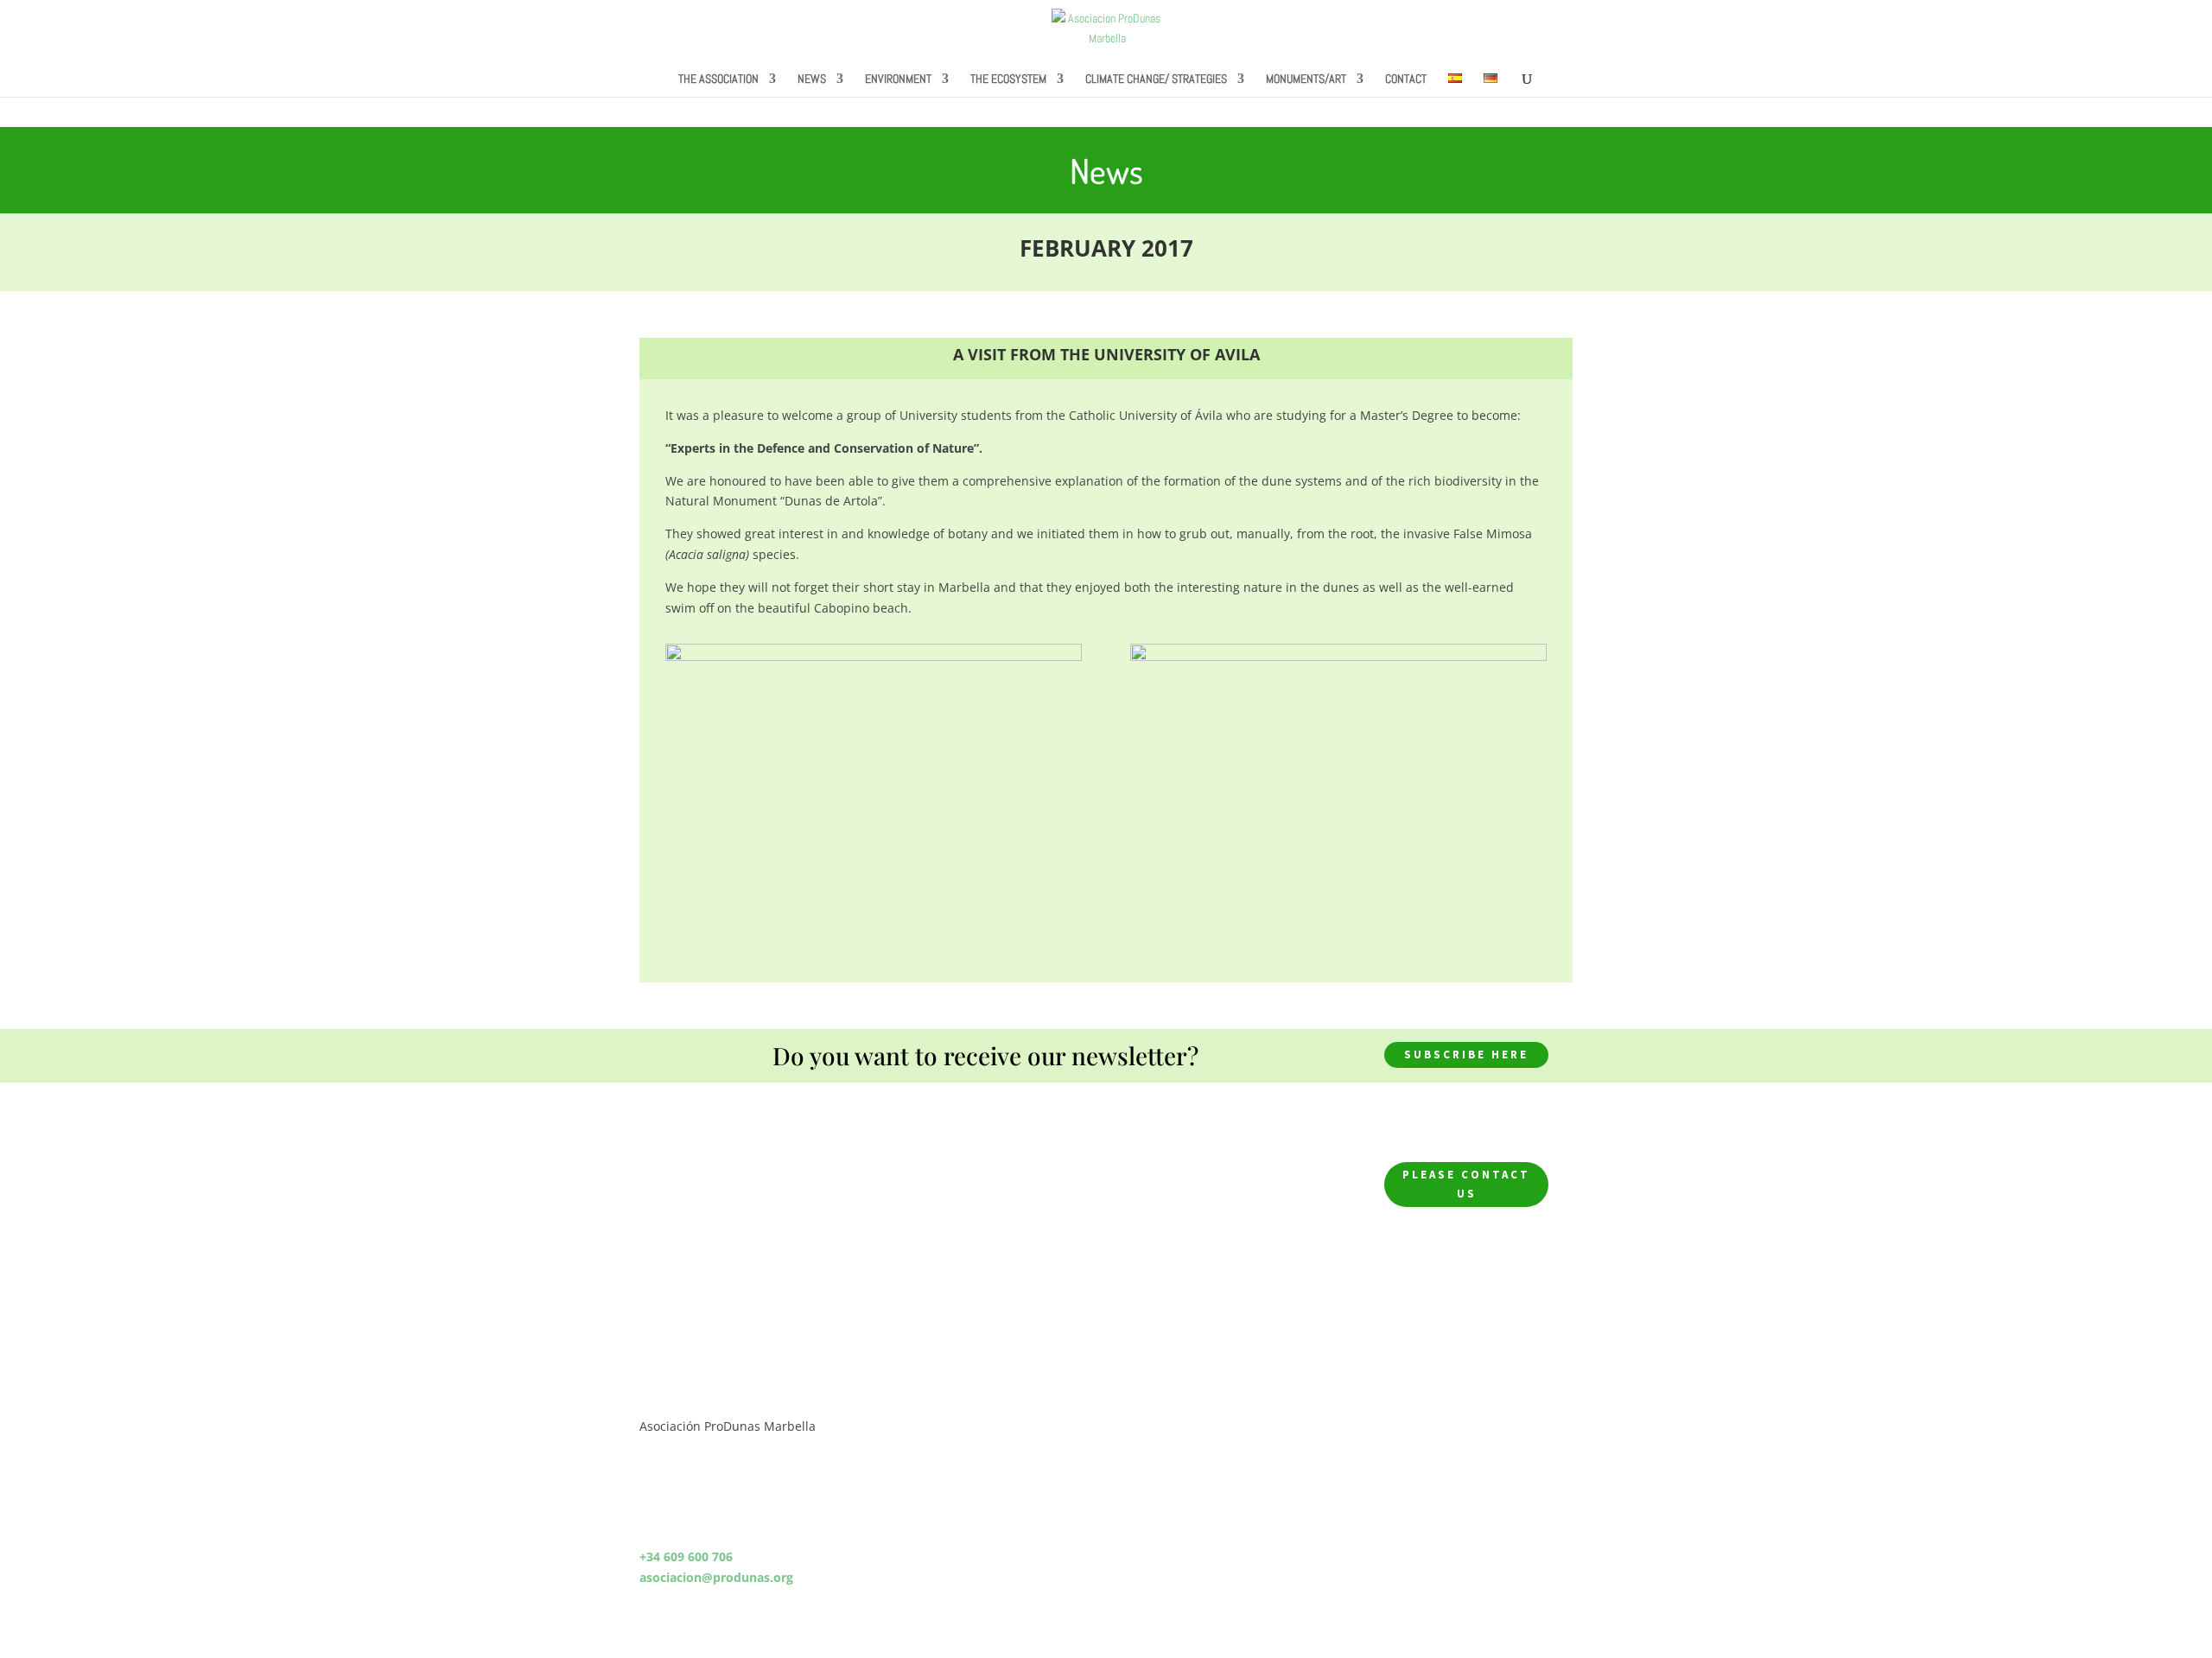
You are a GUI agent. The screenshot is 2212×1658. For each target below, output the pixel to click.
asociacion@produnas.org (716, 1577)
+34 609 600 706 (686, 1556)
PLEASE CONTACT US (1466, 1184)
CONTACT (1406, 79)
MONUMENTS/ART (1306, 79)
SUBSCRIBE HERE (1466, 1055)
